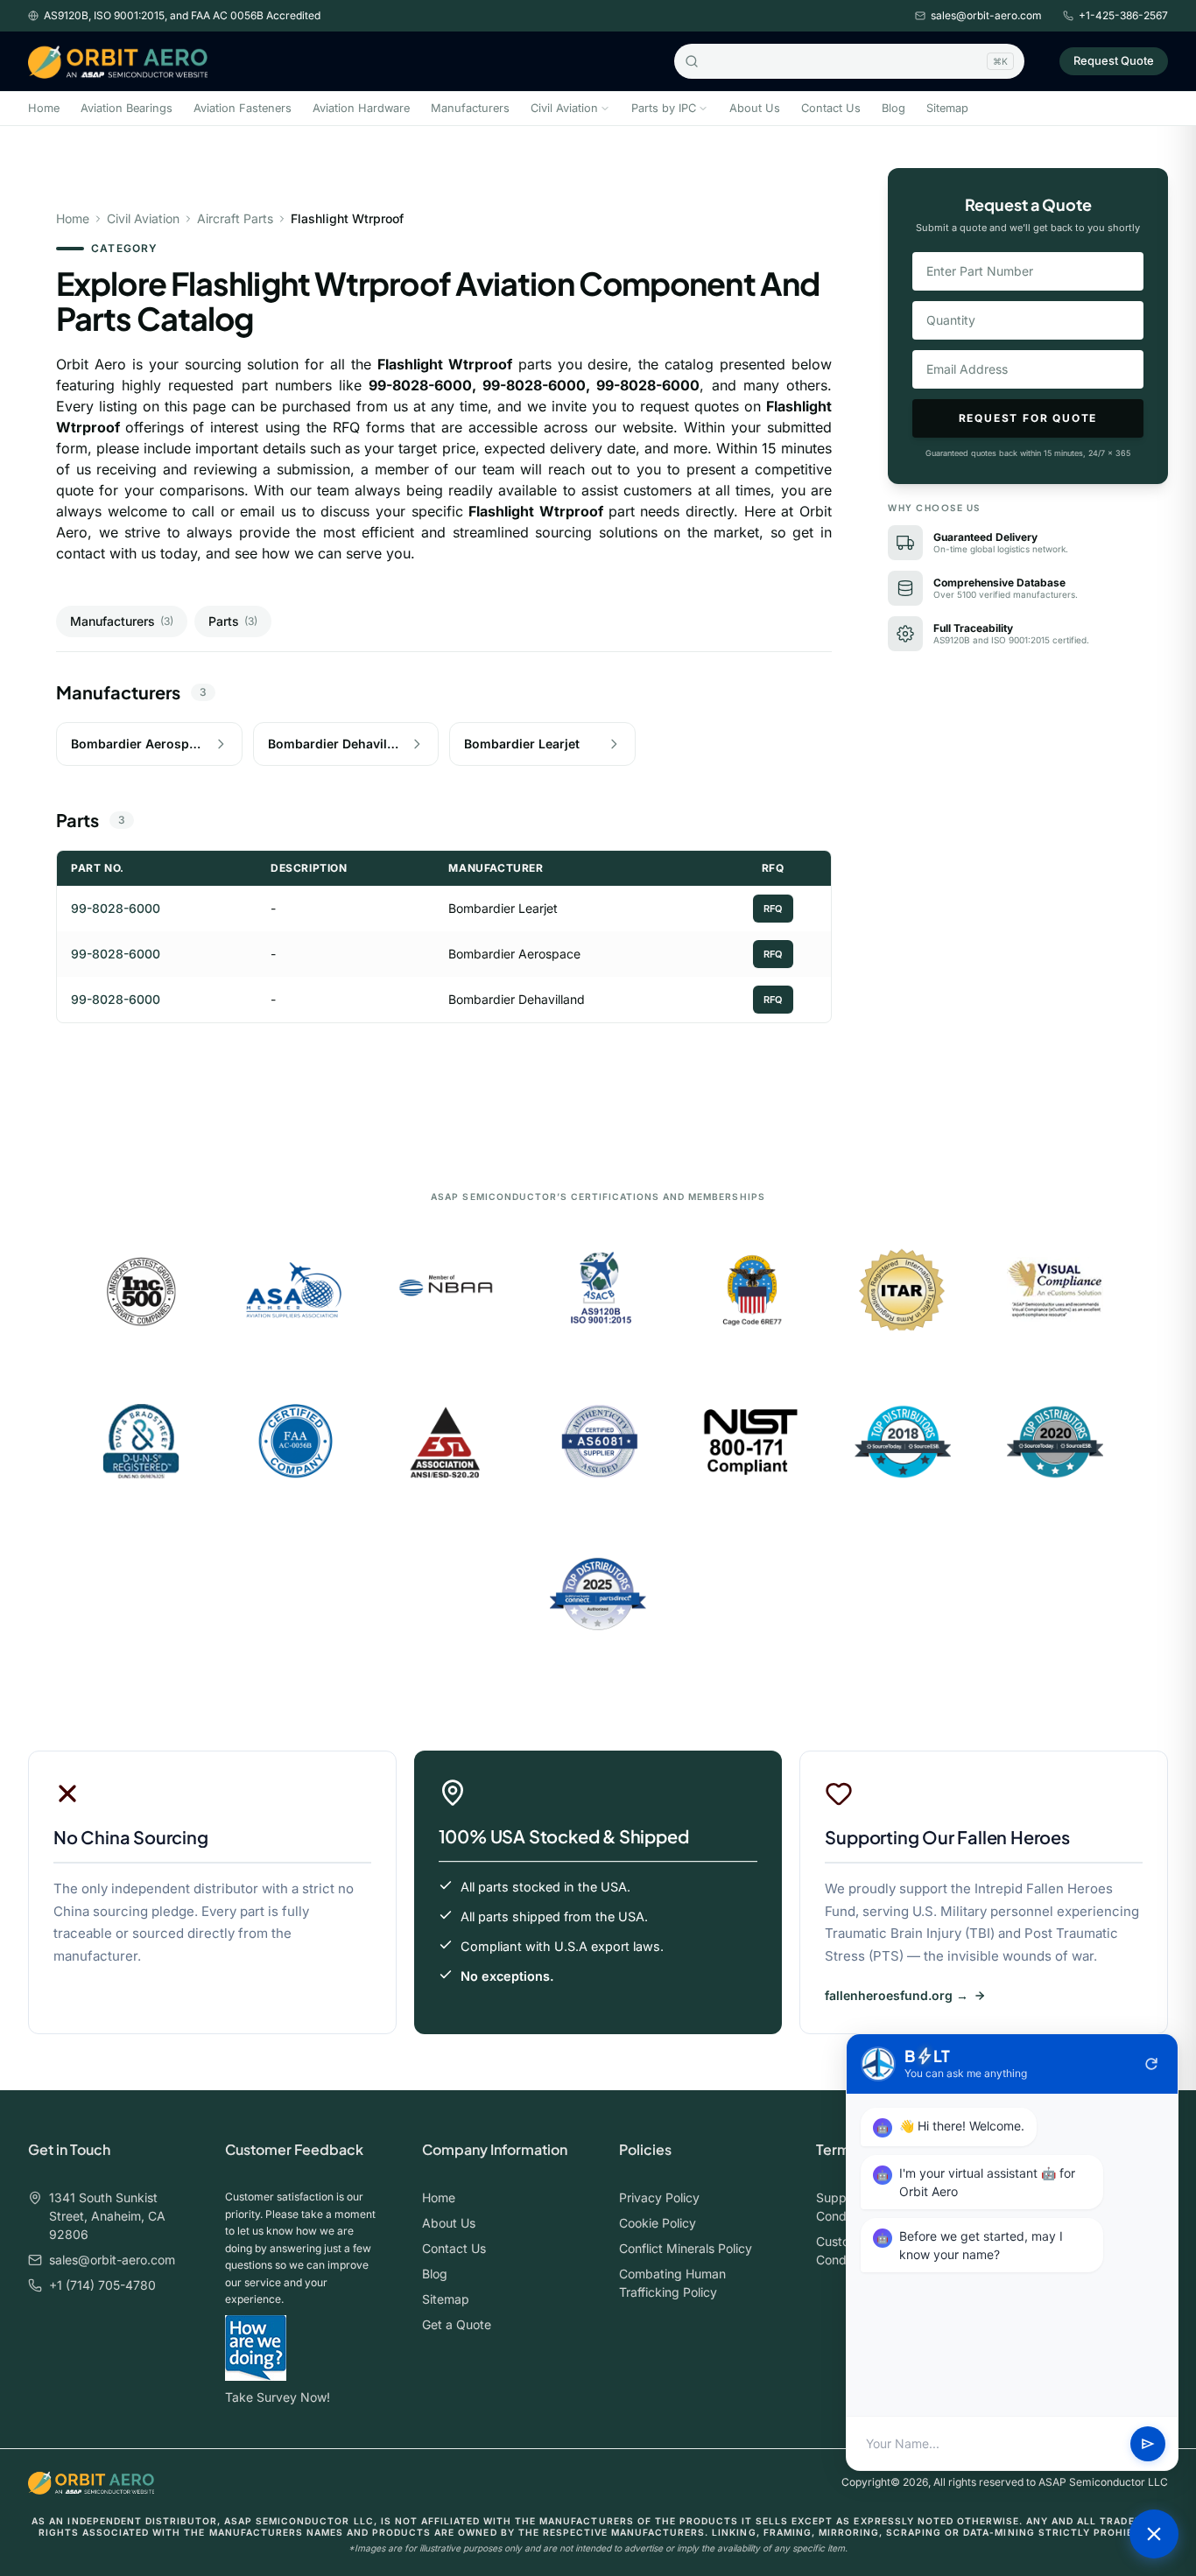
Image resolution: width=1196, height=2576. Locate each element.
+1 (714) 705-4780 (102, 2285)
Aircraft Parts (235, 218)
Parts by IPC (664, 108)
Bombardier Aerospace (514, 954)
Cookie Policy (658, 2223)
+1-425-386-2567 (1123, 15)
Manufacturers (470, 108)
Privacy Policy (659, 2197)
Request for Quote (1028, 418)
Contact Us (831, 108)
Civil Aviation (564, 108)
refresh (1151, 2064)
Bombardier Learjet (503, 908)
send (1148, 2444)
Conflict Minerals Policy (686, 2248)
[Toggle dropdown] (605, 109)
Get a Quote (457, 2324)
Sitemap (947, 108)
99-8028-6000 (116, 908)
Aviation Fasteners (243, 108)
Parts (233, 621)
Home (44, 108)
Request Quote (1114, 60)
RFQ (773, 909)
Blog (893, 108)
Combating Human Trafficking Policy (672, 2283)
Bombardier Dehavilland (517, 999)
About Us (755, 108)
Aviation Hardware (361, 108)
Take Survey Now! (278, 2397)
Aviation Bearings (127, 108)
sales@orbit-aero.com (986, 15)
